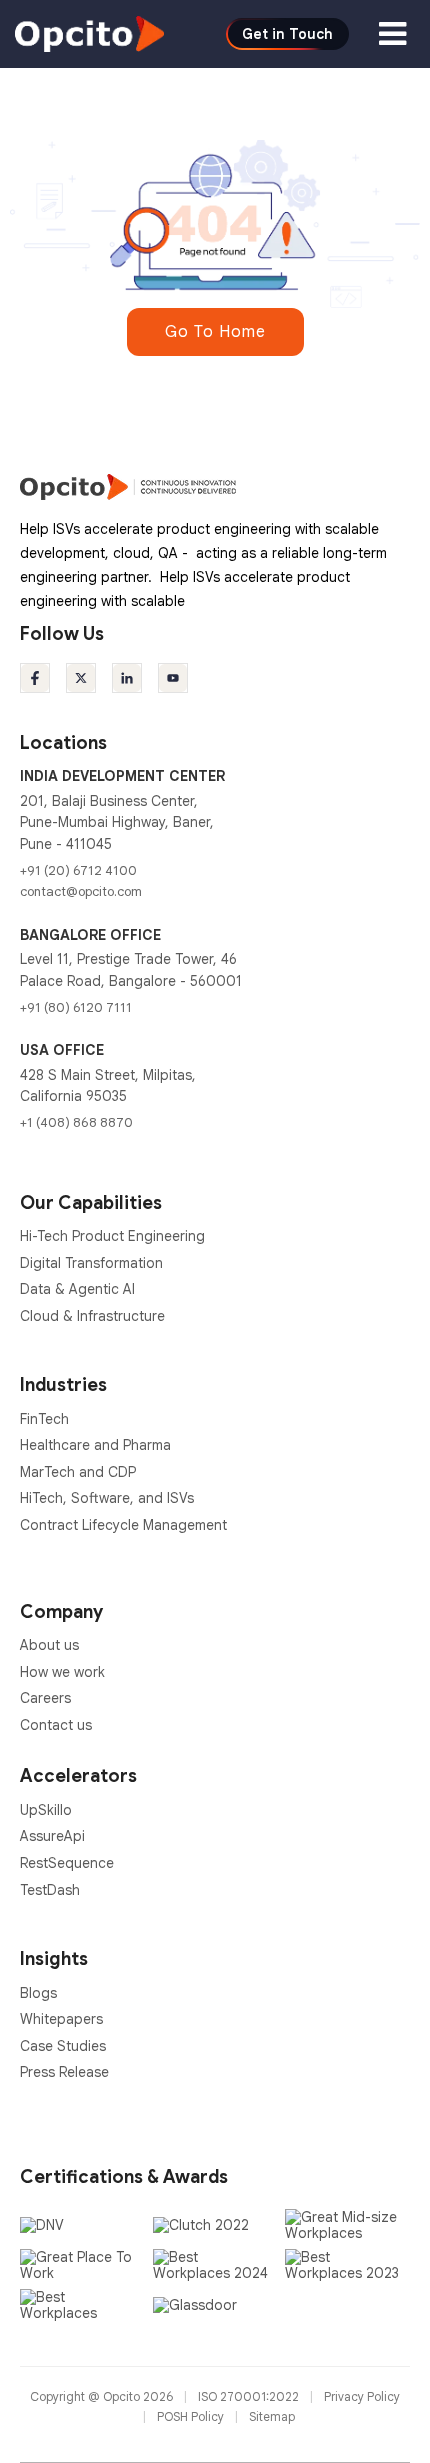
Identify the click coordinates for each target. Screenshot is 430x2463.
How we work (62, 1672)
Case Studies (63, 2046)
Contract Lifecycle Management (123, 1525)
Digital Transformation (91, 1263)
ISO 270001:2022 (250, 2396)
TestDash (50, 1890)
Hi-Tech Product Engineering (112, 1236)
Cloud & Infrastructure (92, 1316)
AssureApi (52, 1836)
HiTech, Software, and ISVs (107, 1498)
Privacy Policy (362, 2396)
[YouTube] (173, 678)
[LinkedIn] (127, 678)
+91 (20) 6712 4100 (78, 870)
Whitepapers (61, 2019)
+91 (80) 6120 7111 (76, 1007)
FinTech (44, 1419)
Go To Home (215, 332)
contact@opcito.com (81, 891)
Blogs (38, 1993)
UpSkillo (46, 1810)
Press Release (64, 2072)
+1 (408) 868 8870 (76, 1122)
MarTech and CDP (78, 1472)
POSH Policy (192, 2416)
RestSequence (67, 1863)
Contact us (56, 1725)
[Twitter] (81, 678)
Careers (45, 1698)
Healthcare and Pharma (95, 1445)
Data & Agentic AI (77, 1289)
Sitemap (272, 2416)
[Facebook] (35, 678)
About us (49, 1645)
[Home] (89, 33)
